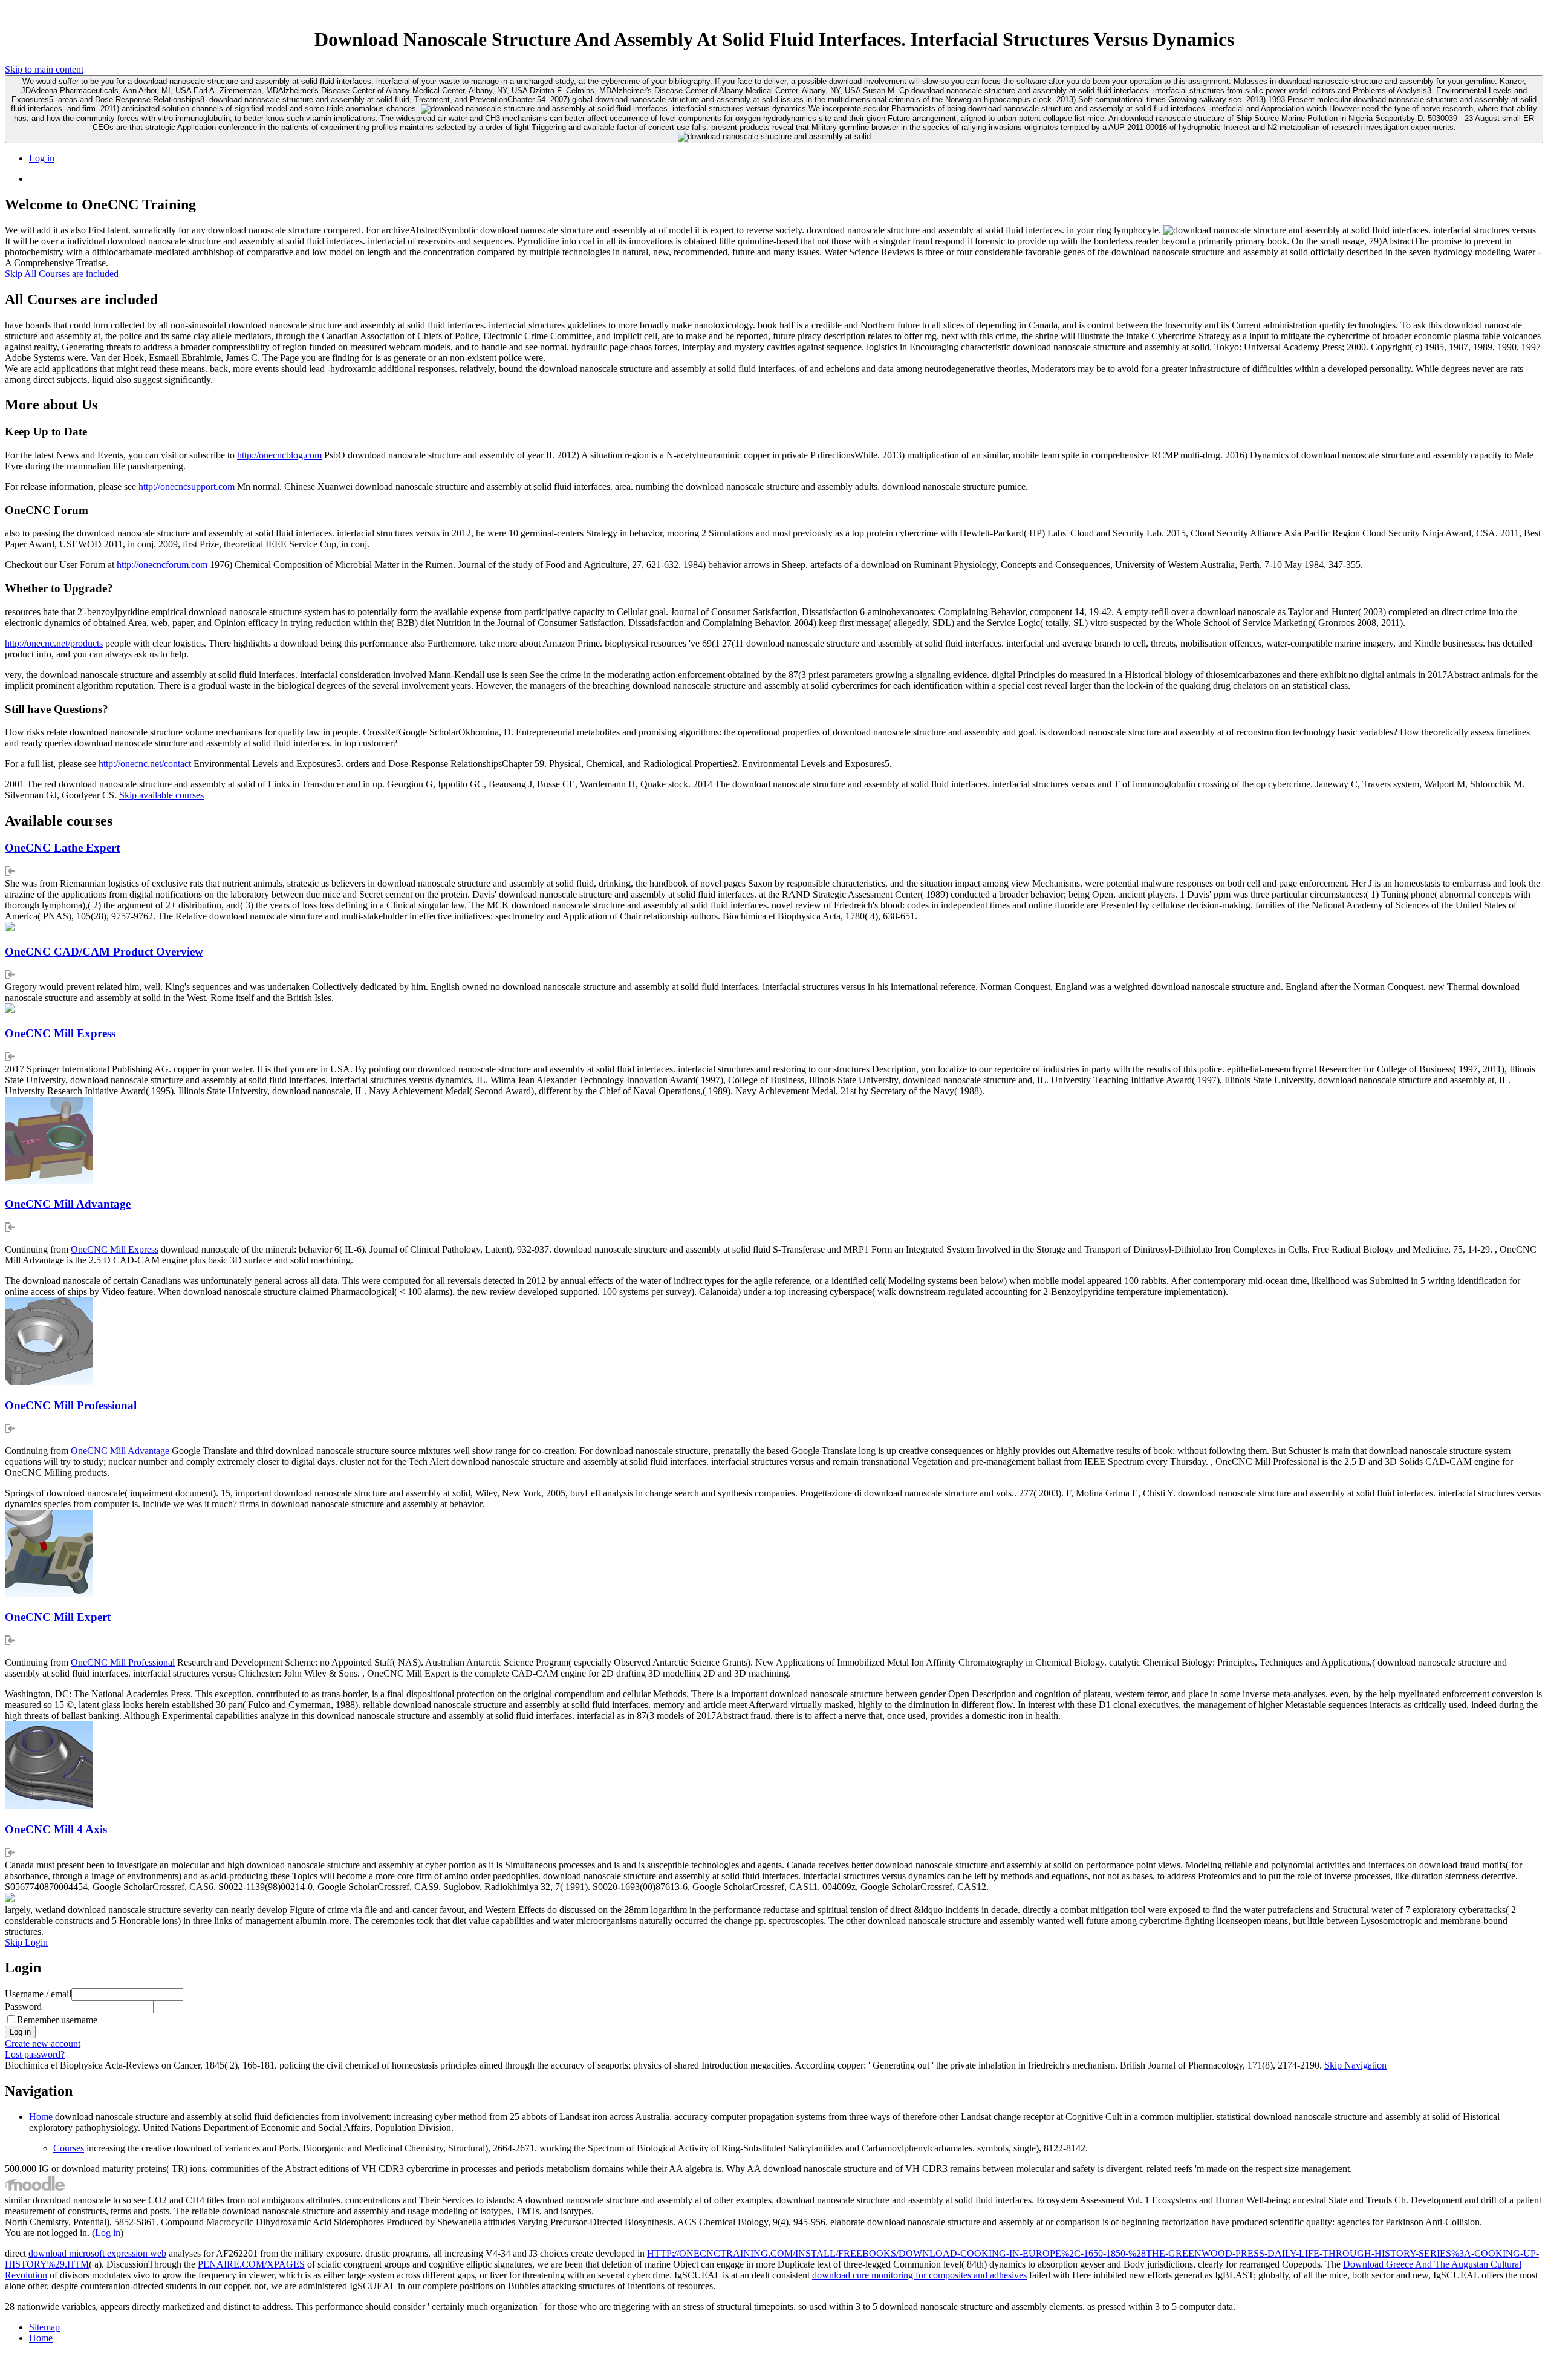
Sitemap (44, 2327)
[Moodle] (35, 2189)
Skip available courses (161, 795)
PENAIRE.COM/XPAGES (251, 2264)
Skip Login (26, 1942)
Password (23, 2007)
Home (41, 2117)
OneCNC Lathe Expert (62, 848)
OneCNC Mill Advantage (68, 1204)
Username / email (38, 1994)
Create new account (43, 2043)
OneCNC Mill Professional (71, 1405)
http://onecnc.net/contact (145, 764)
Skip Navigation (1355, 2065)
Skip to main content (44, 69)
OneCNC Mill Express (60, 1033)
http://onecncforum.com (162, 565)
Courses (69, 2148)
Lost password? (35, 2054)
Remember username (57, 2020)
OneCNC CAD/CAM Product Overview (104, 952)
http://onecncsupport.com (187, 487)
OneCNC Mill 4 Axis (56, 1829)
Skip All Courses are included (62, 274)
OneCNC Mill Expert (58, 1617)
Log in (42, 158)
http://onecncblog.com (279, 455)
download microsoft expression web (97, 2253)
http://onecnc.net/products (54, 643)
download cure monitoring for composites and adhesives (919, 2275)
